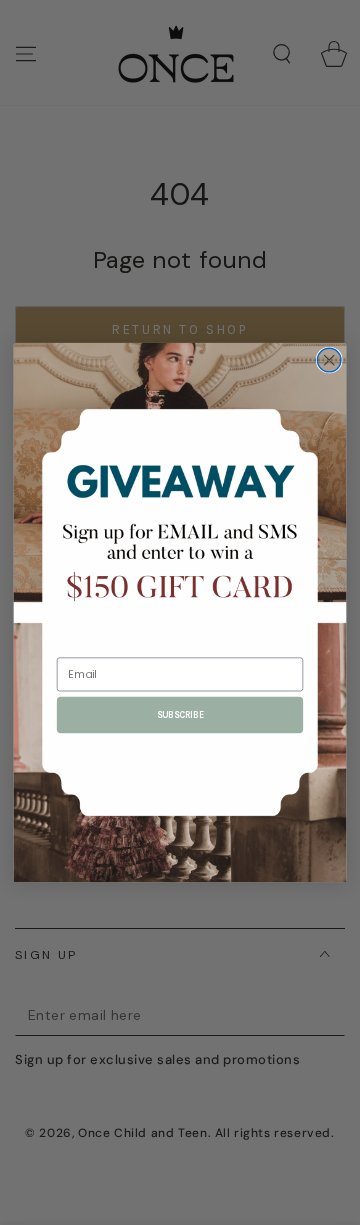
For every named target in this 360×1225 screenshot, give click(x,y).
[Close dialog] (329, 360)
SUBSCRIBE (180, 715)
